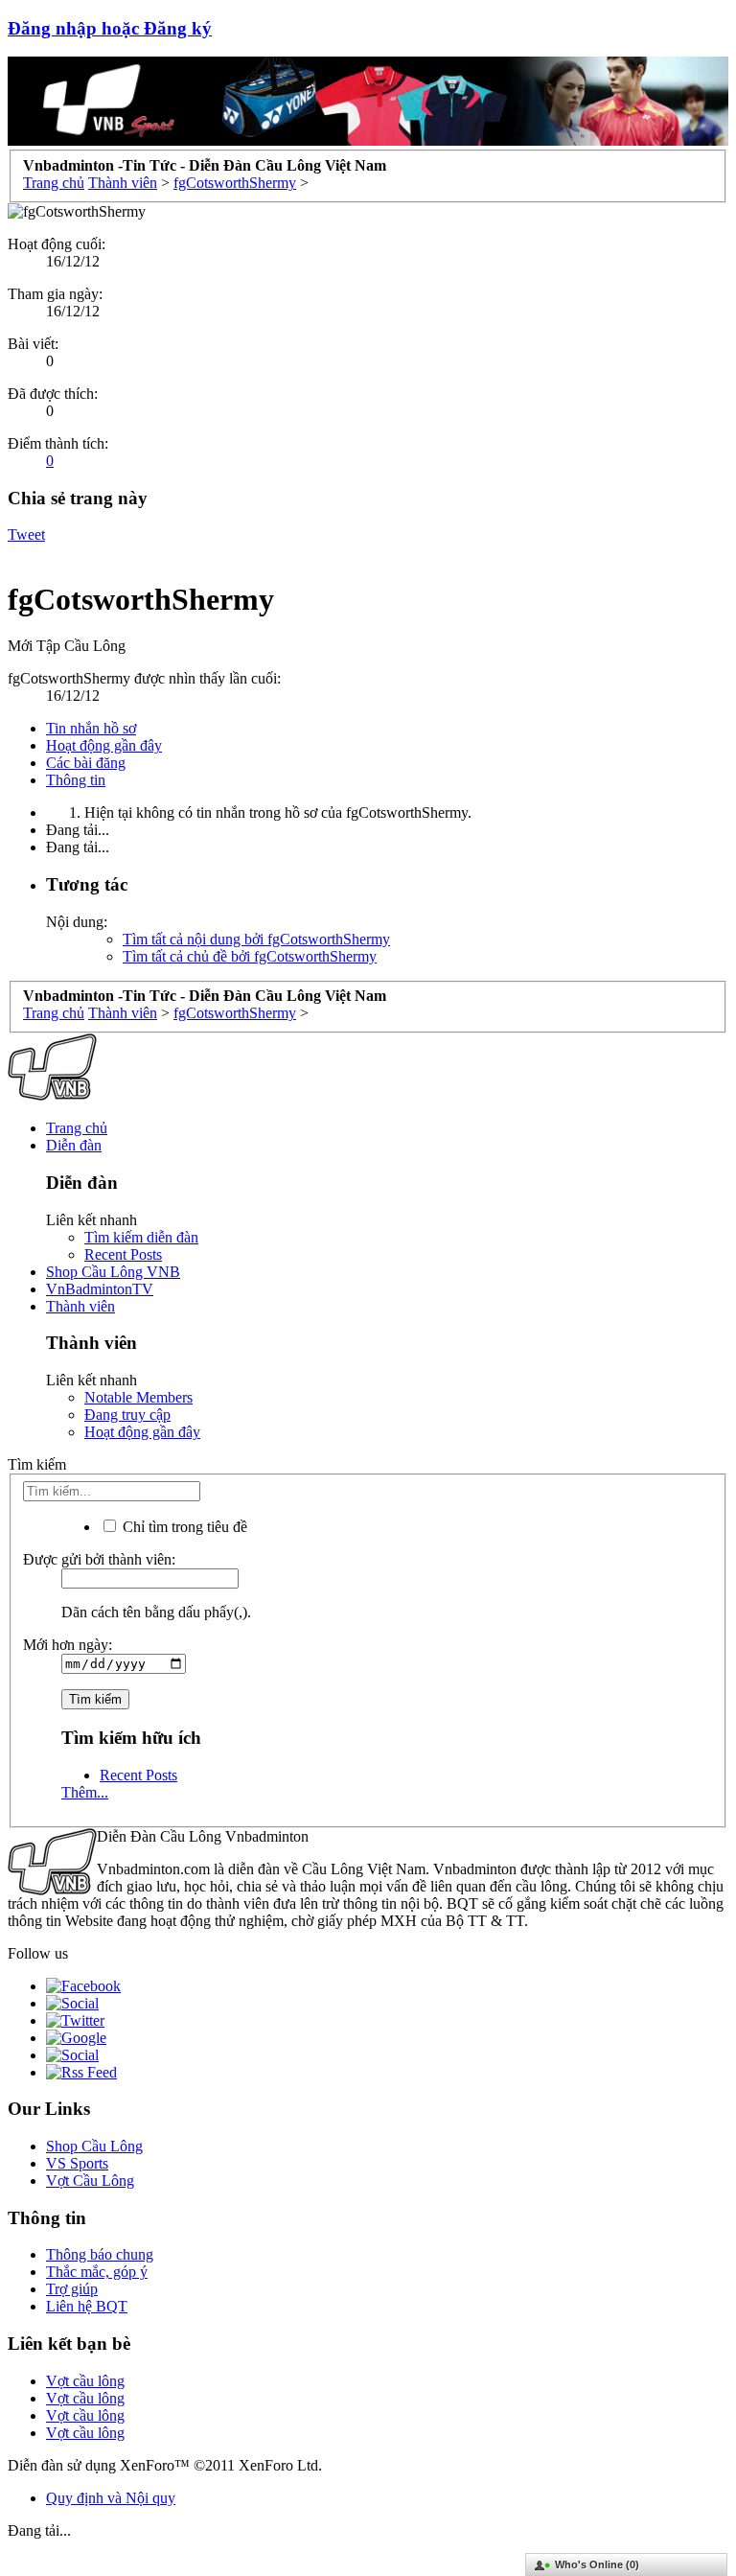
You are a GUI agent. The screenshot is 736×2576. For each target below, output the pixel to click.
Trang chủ (77, 1128)
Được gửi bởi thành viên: (99, 1559)
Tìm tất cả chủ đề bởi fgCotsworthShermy (250, 956)
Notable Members (138, 1397)
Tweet (26, 534)
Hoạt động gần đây (104, 745)
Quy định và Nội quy (111, 2498)
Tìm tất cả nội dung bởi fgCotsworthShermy (256, 939)
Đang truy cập (127, 1415)
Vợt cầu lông (85, 2381)
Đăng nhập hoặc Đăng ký (110, 28)
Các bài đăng (86, 763)
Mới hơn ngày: (68, 1645)
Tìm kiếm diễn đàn (141, 1237)
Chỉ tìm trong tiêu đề (183, 1527)
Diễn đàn (74, 1145)
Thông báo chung (100, 2254)
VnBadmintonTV (100, 1289)
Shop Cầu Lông (94, 2146)
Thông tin (76, 780)
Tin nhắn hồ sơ (91, 728)
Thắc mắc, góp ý (97, 2272)
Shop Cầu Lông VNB (113, 1272)
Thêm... (85, 1792)
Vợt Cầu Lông (90, 2181)
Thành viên (80, 1306)
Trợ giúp (72, 2289)
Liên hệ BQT (87, 2306)
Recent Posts (123, 1254)
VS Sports (77, 2163)
